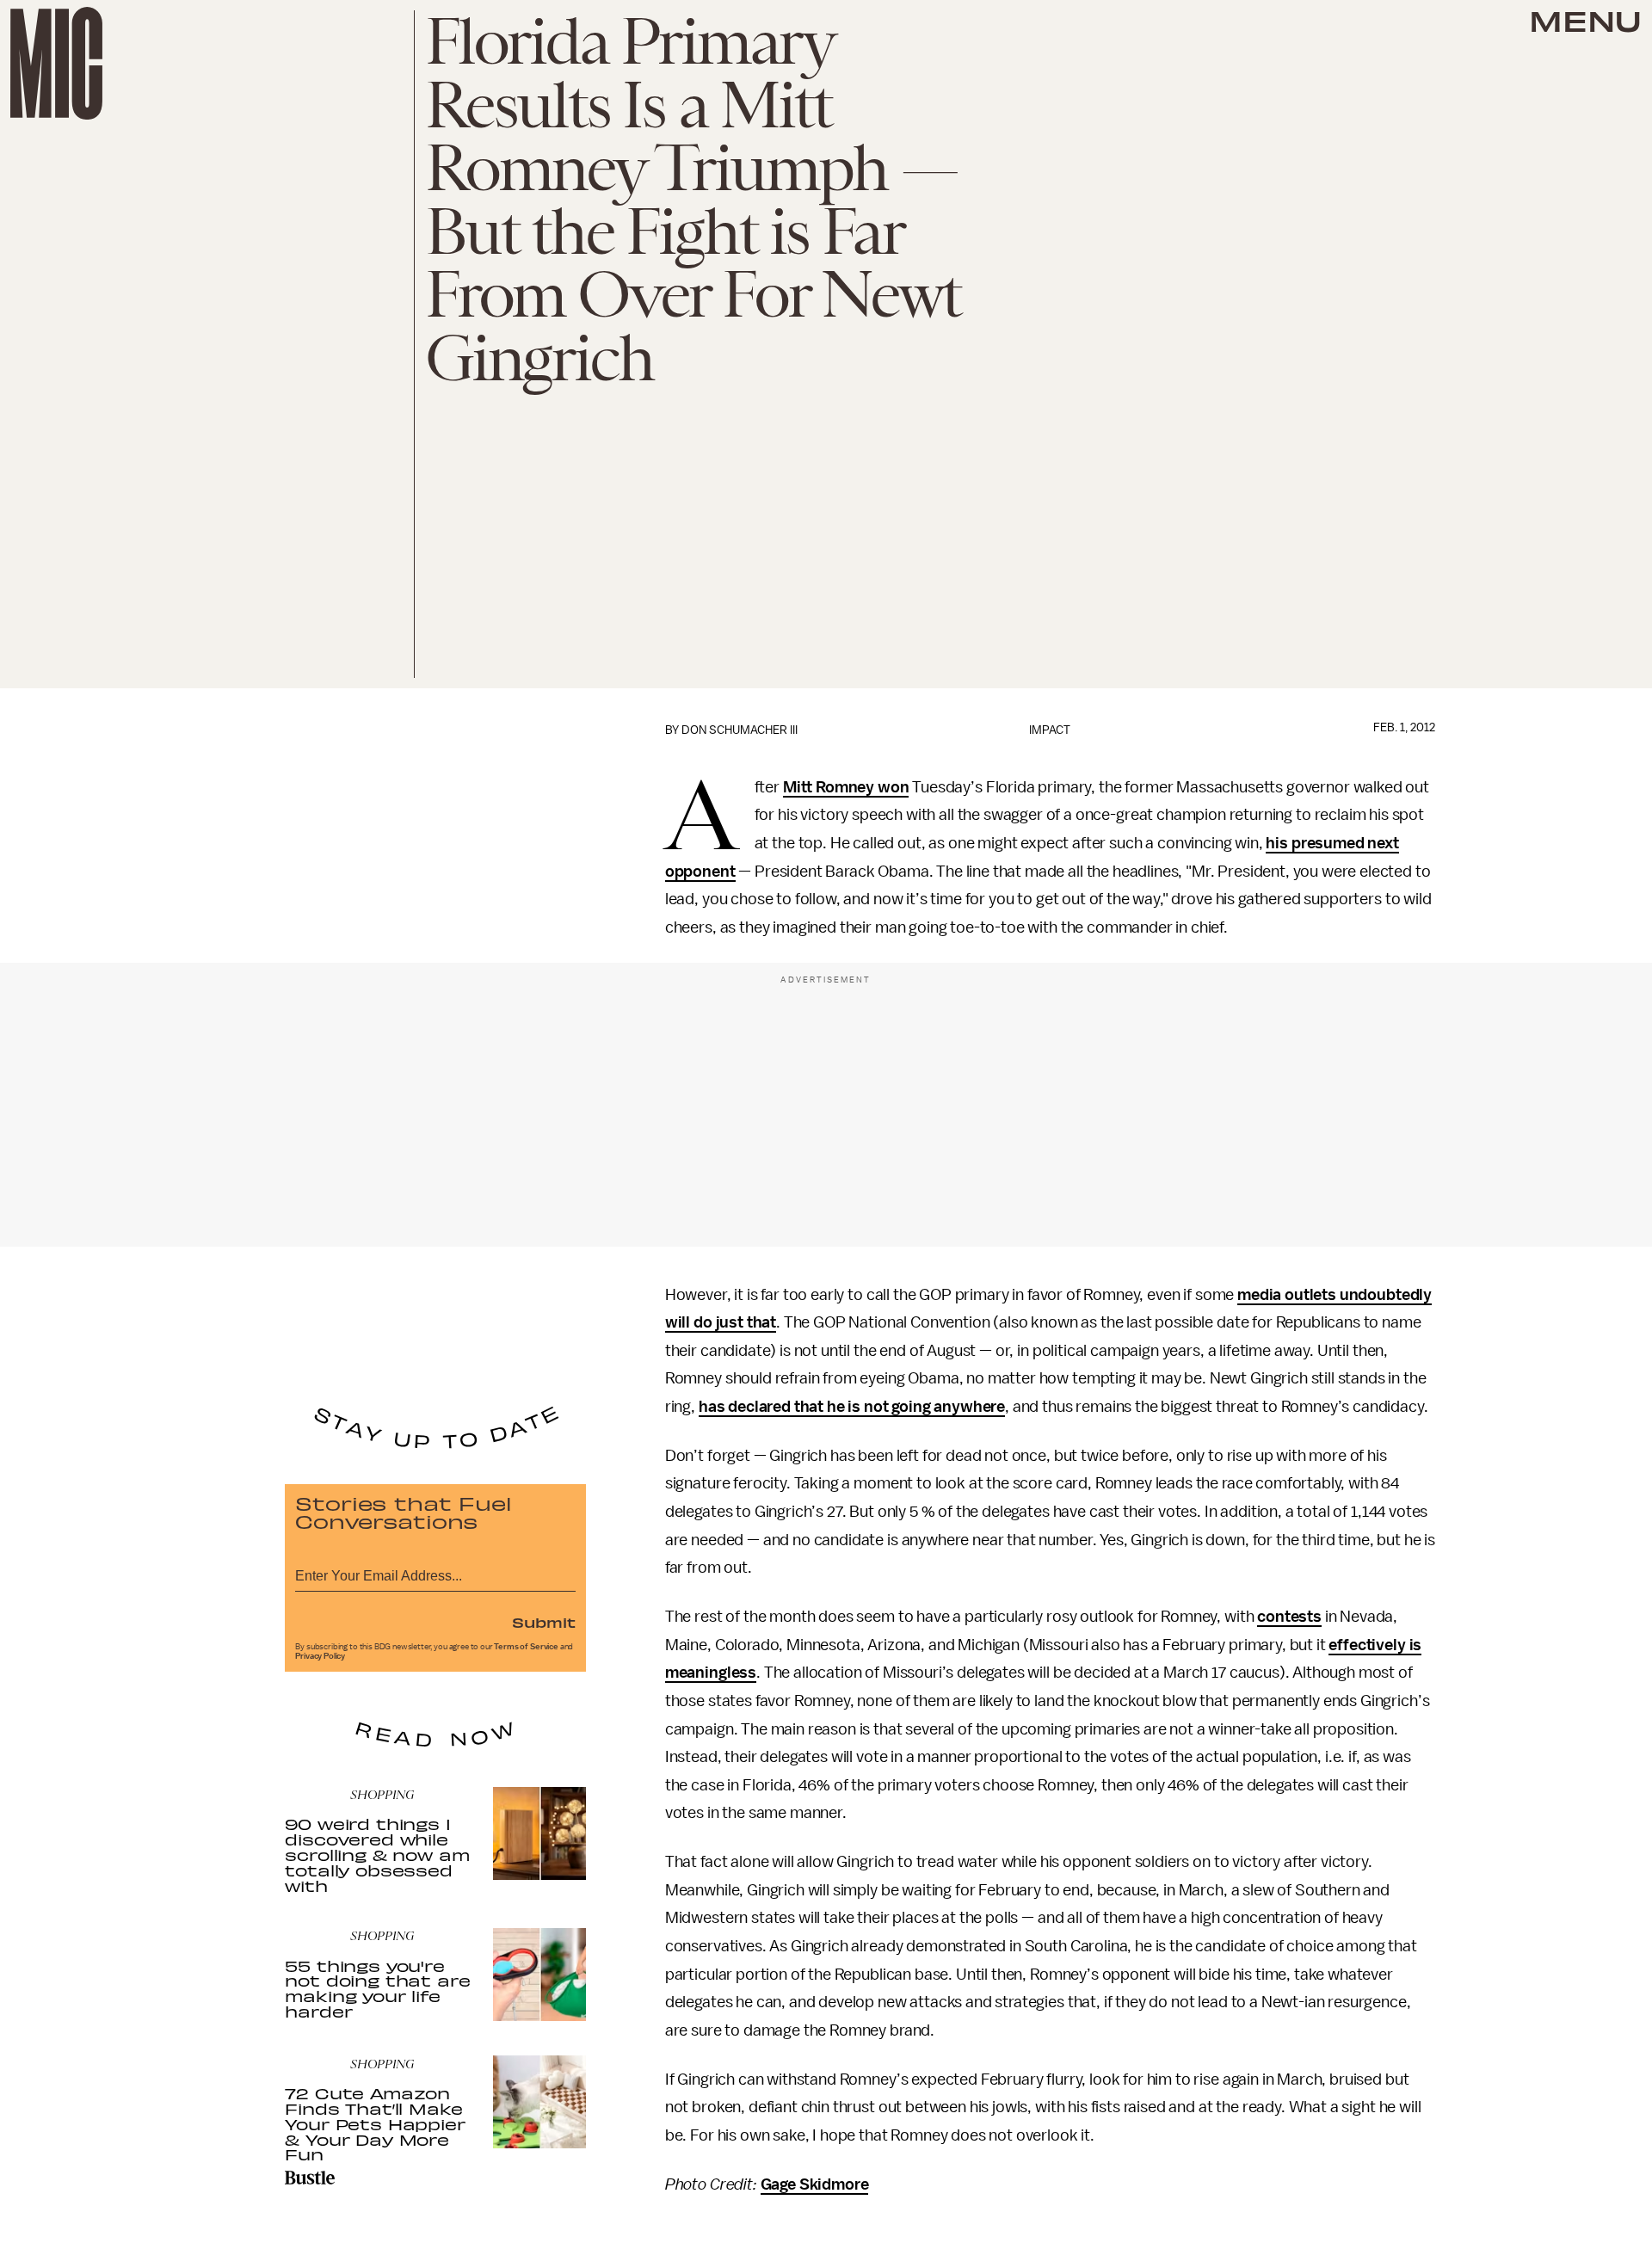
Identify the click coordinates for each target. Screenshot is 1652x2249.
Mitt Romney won (846, 787)
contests (1289, 1617)
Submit (544, 1622)
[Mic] (56, 63)
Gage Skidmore (815, 2184)
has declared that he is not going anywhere (852, 1407)
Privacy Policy (320, 1656)
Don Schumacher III (740, 730)
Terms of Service (526, 1647)
